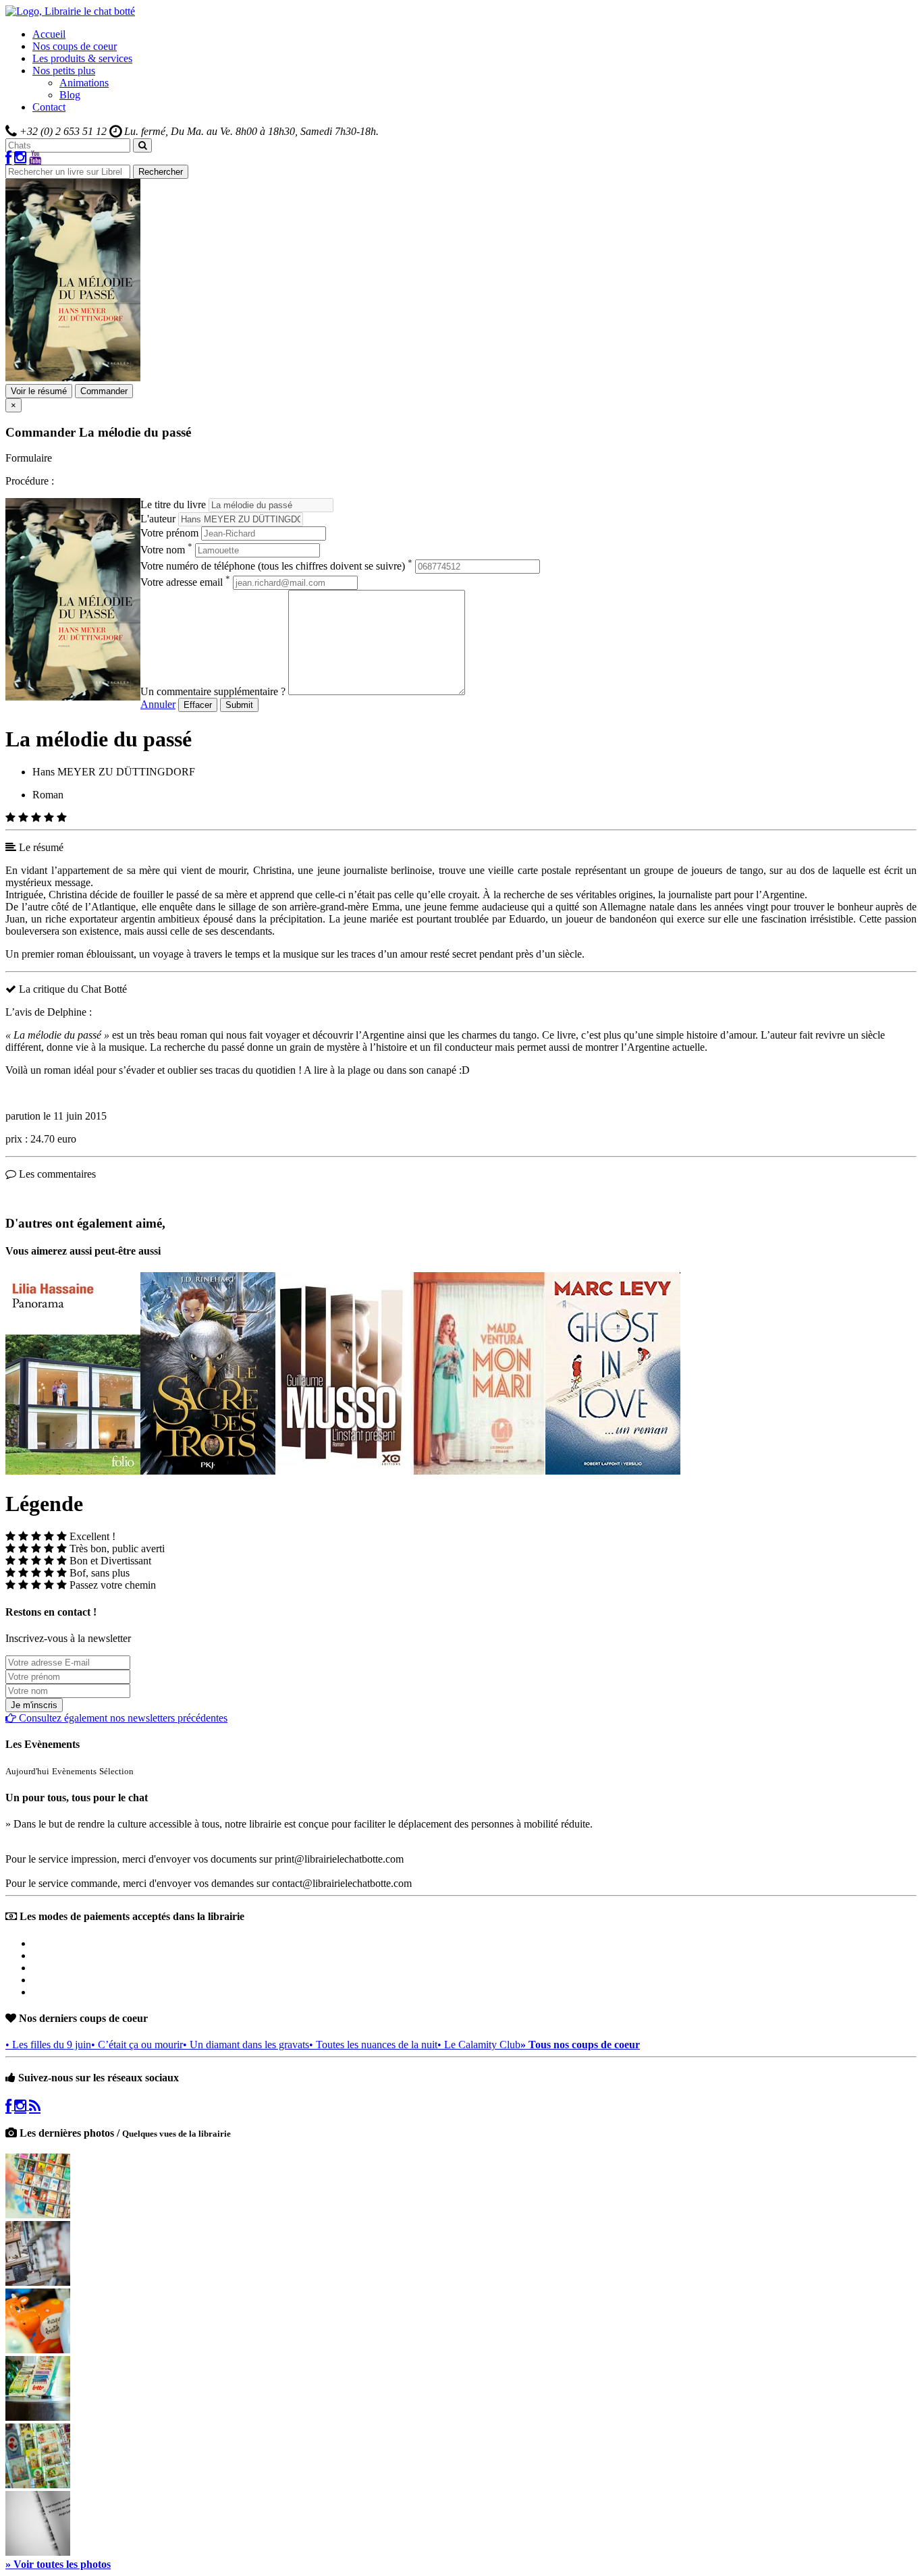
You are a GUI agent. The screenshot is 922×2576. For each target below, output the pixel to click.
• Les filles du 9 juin (48, 2045)
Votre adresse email (185, 582)
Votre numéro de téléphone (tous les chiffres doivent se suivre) (276, 566)
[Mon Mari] (478, 1471)
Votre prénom (169, 533)
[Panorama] (73, 1471)
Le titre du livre (173, 504)
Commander (104, 391)
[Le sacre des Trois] (208, 1471)
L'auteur (158, 519)
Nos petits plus (64, 71)
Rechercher (161, 172)
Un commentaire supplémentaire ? (213, 691)
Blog (70, 95)
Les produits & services (82, 58)
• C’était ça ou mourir (137, 2045)
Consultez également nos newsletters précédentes (122, 1718)
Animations (84, 83)
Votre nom (166, 550)
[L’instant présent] (343, 1471)
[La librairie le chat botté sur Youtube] (35, 158)
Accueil (49, 34)
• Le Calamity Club (479, 2045)
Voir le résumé (39, 391)
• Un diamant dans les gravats (246, 2045)
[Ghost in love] (613, 1471)
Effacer (198, 705)
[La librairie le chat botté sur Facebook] (8, 158)
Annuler (158, 704)
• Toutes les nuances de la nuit (373, 2045)
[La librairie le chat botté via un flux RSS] (35, 2106)
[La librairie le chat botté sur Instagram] (20, 158)
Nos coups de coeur (75, 46)
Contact (49, 107)
